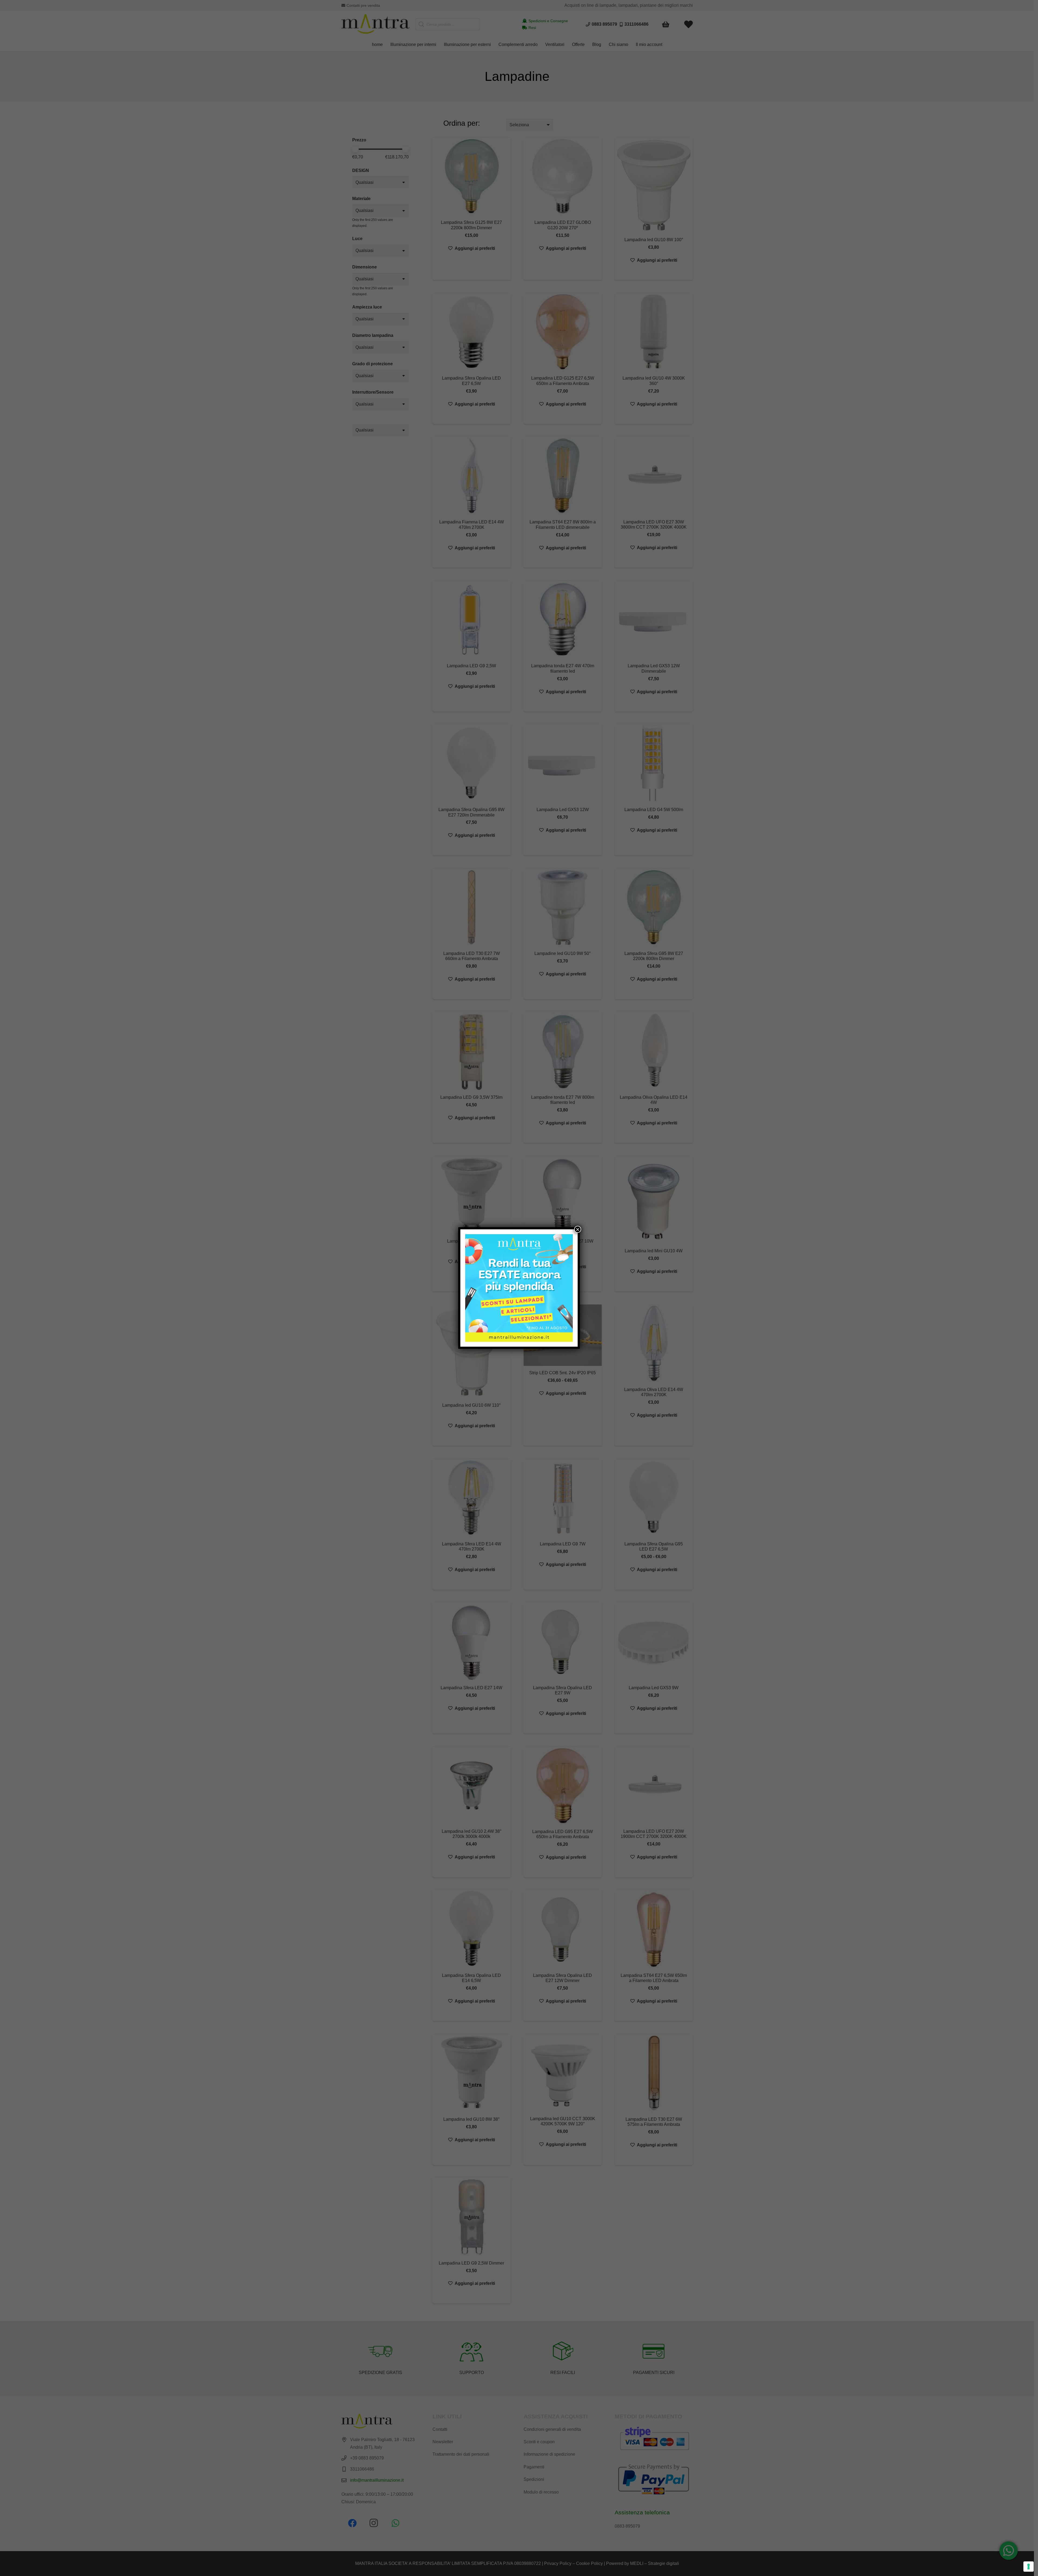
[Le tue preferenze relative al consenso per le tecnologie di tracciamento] (1029, 2567)
